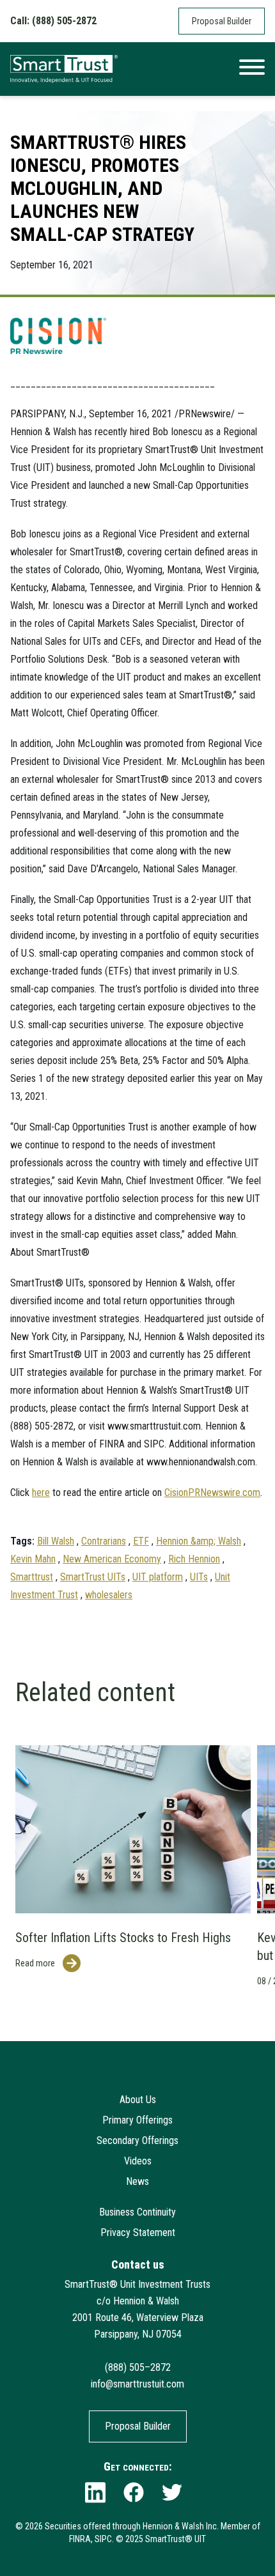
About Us (138, 2100)
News (137, 2181)
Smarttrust (32, 1577)
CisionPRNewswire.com (212, 1492)
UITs (199, 1577)
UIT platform (158, 1577)
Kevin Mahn (33, 1559)
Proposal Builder (222, 21)
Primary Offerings (137, 2120)
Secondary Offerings (137, 2140)
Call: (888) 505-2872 (53, 21)
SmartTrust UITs (93, 1577)
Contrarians (104, 1541)
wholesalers (109, 1595)
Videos (138, 2161)
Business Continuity (137, 2212)
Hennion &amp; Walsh (199, 1541)
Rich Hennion (194, 1559)
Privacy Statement (138, 2233)
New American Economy (112, 1559)
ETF (141, 1541)
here (41, 1492)
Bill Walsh (56, 1541)
